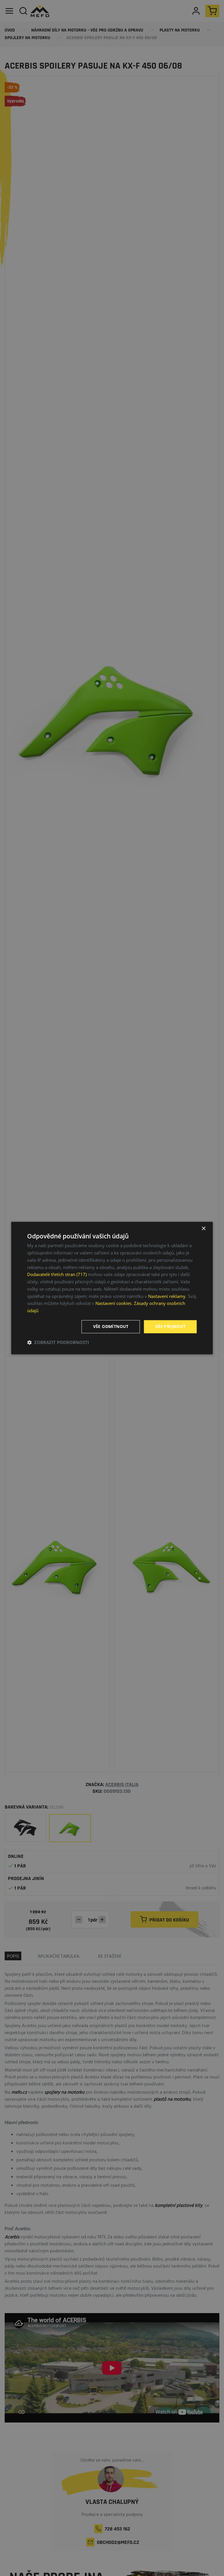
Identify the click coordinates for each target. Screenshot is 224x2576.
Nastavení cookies (113, 1303)
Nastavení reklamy (167, 1296)
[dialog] (112, 1288)
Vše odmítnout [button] (111, 1326)
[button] (58, 1342)
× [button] (203, 1229)
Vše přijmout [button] (170, 1326)
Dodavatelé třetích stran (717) (57, 1275)
